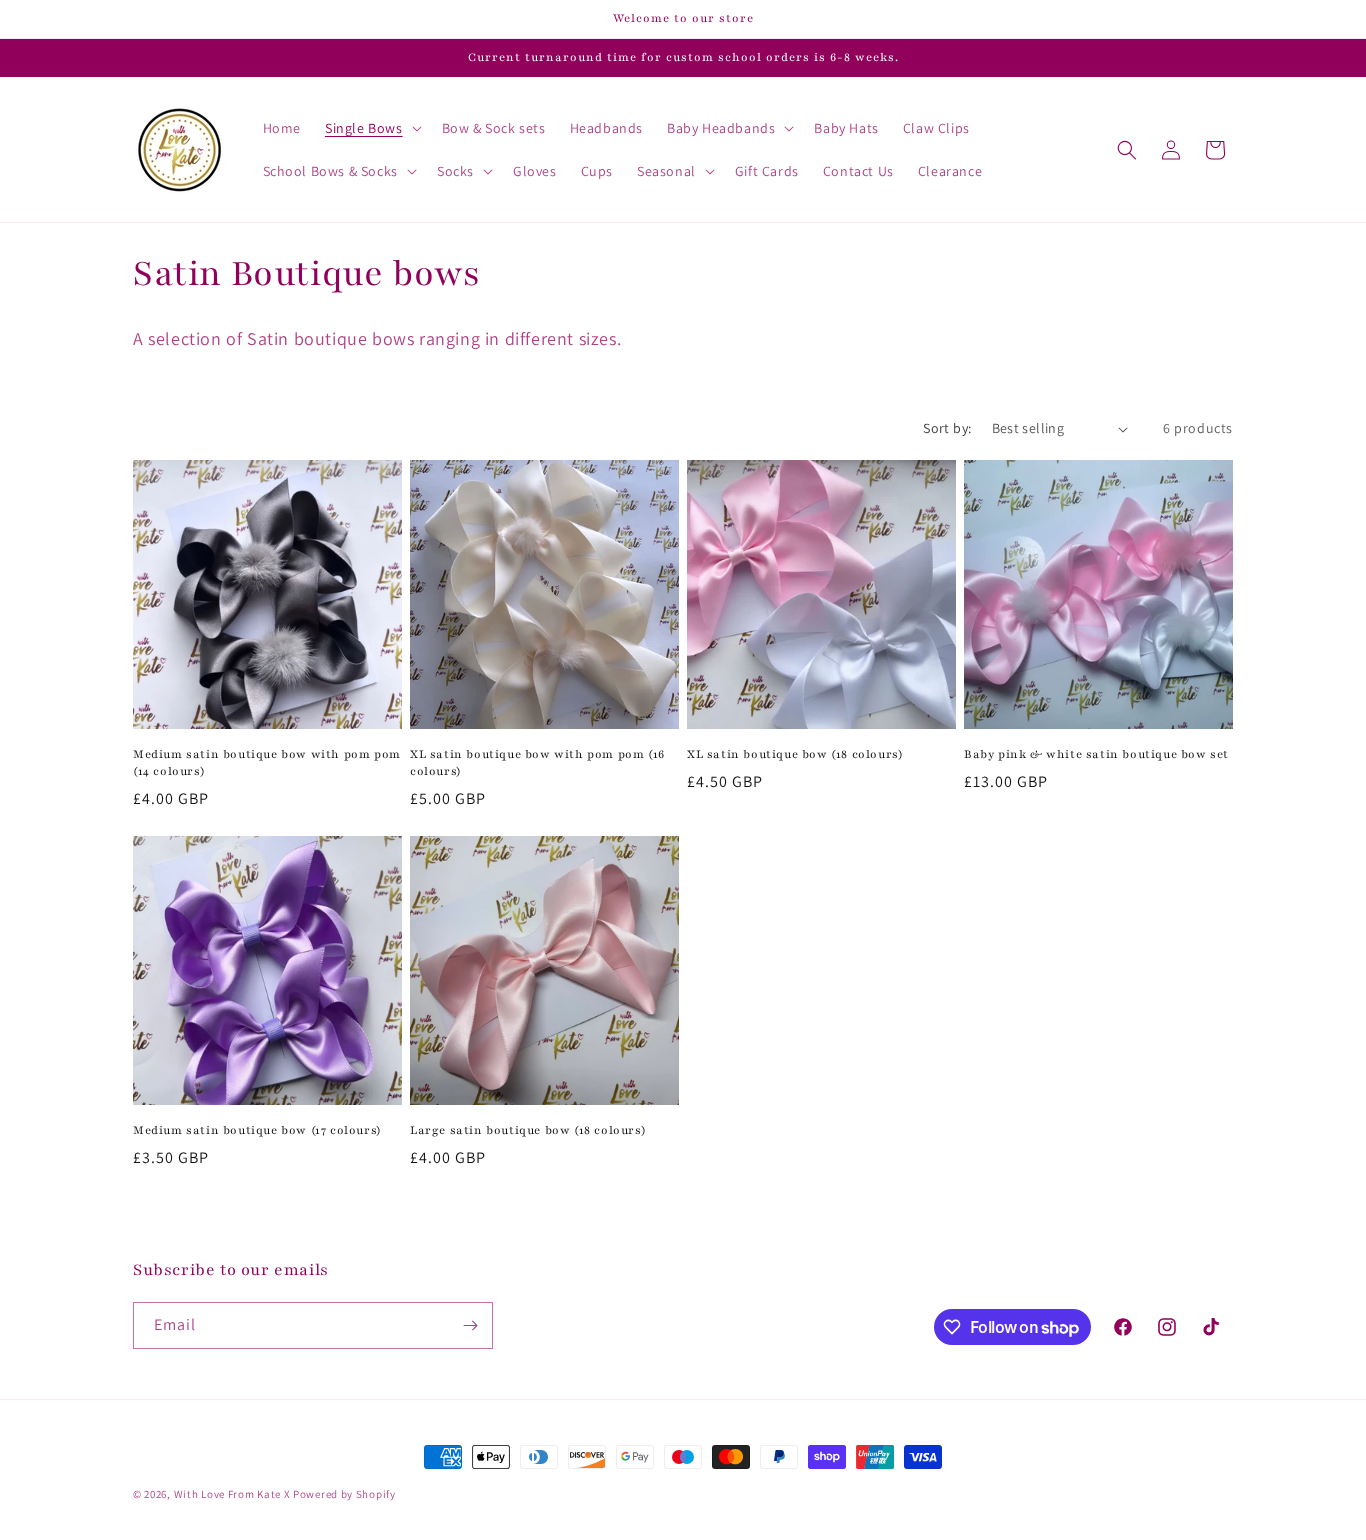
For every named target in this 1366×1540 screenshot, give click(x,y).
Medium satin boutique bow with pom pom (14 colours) (267, 762)
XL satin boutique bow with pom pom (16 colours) (537, 762)
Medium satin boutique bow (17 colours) (257, 1130)
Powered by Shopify (344, 1494)
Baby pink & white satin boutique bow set (1096, 754)
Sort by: (947, 428)
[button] (371, 128)
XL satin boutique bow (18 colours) (795, 754)
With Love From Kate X (232, 1494)
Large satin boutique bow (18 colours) (528, 1130)
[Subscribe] (470, 1325)
